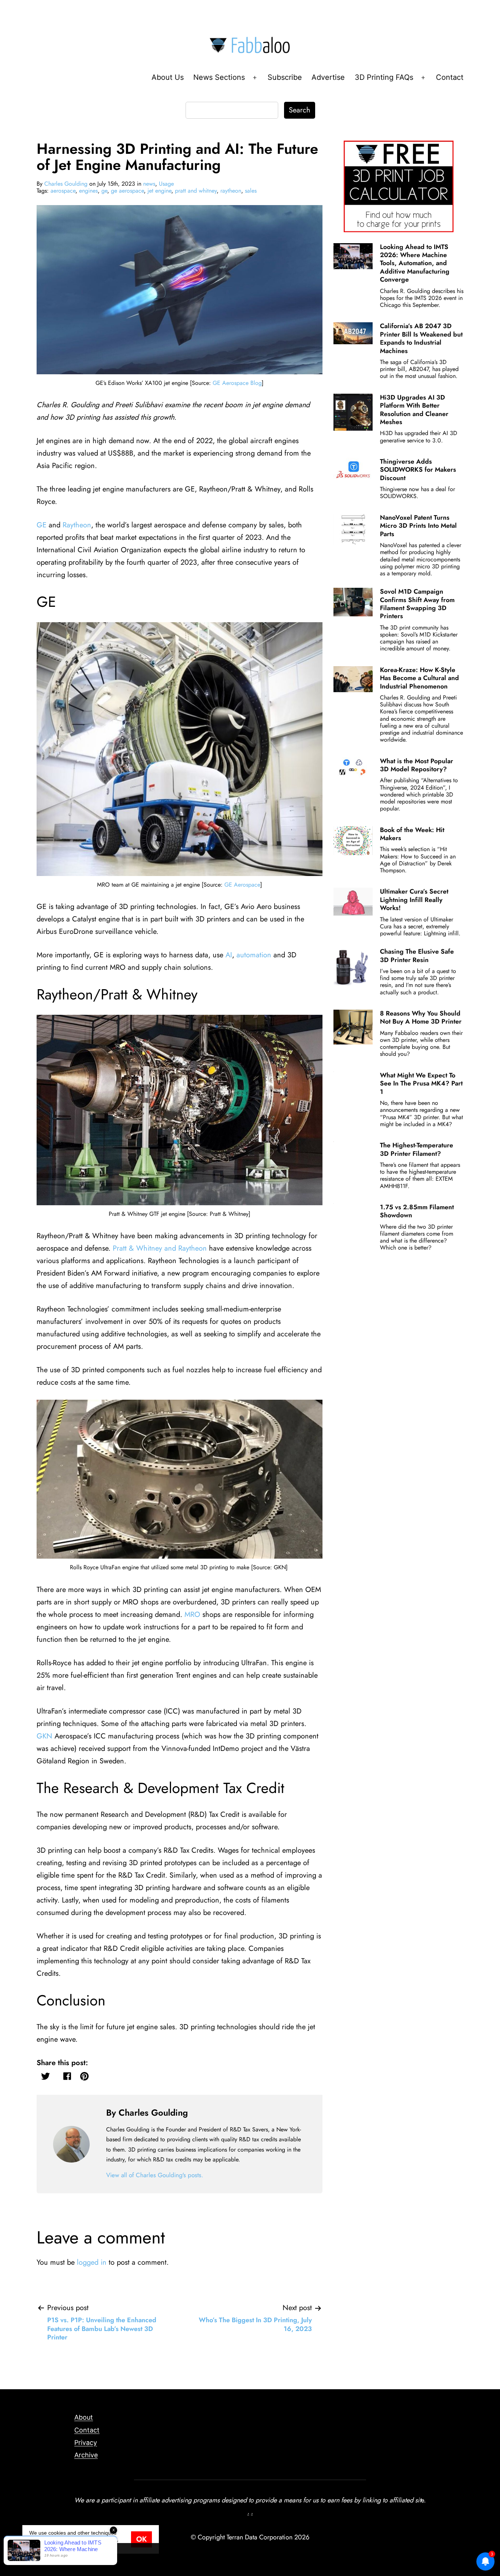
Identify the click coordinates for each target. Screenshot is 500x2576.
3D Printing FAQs (384, 77)
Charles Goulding (66, 184)
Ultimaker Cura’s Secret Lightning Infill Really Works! (414, 900)
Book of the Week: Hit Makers (412, 834)
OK (141, 2539)
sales (251, 191)
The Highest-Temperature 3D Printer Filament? (417, 1149)
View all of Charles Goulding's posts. (155, 2175)
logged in (92, 2262)
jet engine (159, 191)
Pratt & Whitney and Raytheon (160, 1248)
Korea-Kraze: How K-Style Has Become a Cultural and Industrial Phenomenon (419, 678)
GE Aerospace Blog (237, 383)
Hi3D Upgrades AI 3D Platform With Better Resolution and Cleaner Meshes (414, 410)
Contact (450, 77)
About (84, 2417)
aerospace (63, 191)
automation (254, 955)
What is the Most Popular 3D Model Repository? (417, 765)
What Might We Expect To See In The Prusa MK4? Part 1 (421, 1083)
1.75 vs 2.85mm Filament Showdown (417, 1211)
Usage (166, 184)
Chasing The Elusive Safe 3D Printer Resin (417, 955)
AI (229, 955)
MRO (192, 1614)
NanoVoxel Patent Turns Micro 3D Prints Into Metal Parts (418, 526)
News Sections (219, 77)
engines (88, 191)
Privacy (86, 2443)
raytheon (231, 191)
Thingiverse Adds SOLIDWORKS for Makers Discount (418, 470)
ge (104, 191)
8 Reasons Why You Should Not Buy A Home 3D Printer (421, 1017)
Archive (86, 2455)
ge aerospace (127, 191)
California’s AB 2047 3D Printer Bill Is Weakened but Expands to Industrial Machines (421, 338)
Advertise (328, 77)
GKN (44, 1736)
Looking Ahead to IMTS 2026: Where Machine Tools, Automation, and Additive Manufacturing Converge (415, 263)
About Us (168, 77)
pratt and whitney (196, 191)
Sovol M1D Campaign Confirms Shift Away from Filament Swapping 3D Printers (417, 604)
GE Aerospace (242, 885)
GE (42, 525)
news (149, 184)
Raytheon (77, 525)
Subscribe (285, 77)
